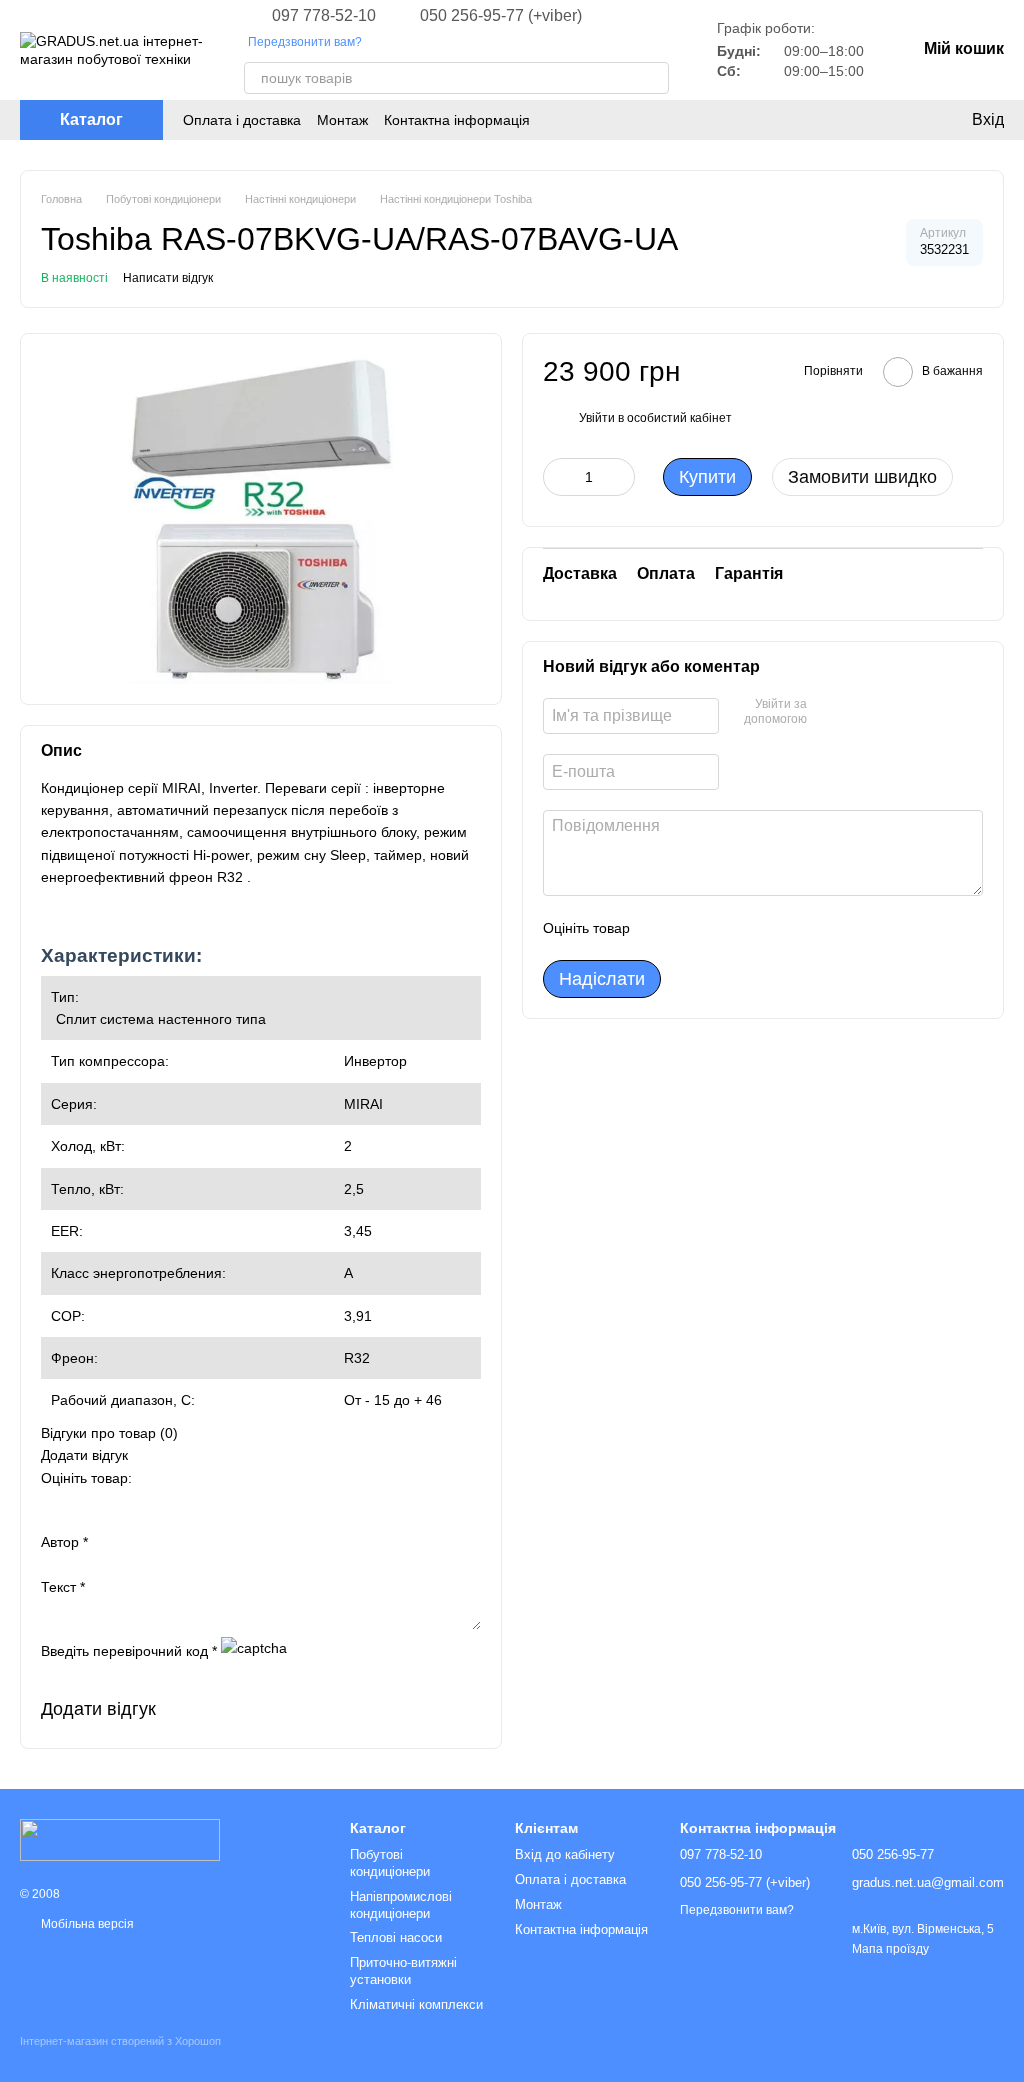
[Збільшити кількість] (620, 477)
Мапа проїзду (890, 1949)
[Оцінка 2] (695, 928)
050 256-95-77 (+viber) (501, 16)
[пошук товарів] (653, 78)
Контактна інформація (457, 120)
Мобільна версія (86, 1924)
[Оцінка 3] (727, 928)
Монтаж (342, 120)
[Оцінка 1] (663, 928)
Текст (63, 1587)
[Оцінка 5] (791, 928)
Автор (64, 1542)
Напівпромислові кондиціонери (401, 1905)
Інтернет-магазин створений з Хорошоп (120, 2041)
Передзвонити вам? (305, 42)
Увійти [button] (597, 418)
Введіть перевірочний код (129, 1651)
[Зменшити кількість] (558, 477)
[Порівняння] (894, 120)
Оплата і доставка (242, 120)
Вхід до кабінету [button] (565, 1854)
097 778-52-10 (324, 16)
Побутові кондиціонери (390, 1863)
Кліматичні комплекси (416, 2004)
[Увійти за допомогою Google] (861, 713)
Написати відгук (168, 278)
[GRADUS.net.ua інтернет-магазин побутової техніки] (120, 1839)
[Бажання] (854, 120)
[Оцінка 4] (759, 928)
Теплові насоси (396, 1937)
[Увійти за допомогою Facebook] (829, 713)
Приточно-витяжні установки (403, 1971)
